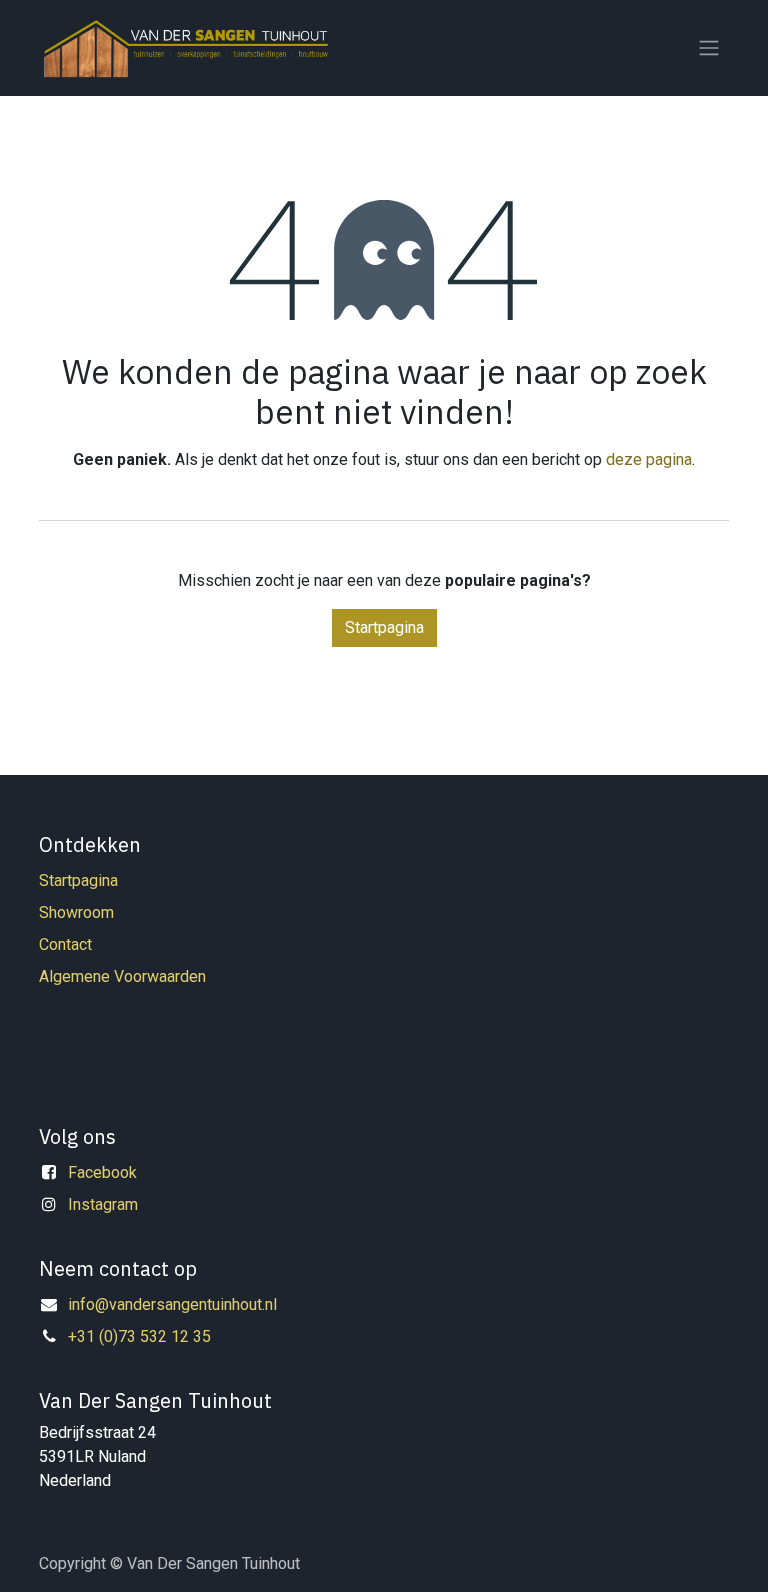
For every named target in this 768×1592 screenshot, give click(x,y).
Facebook (102, 1172)
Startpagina (384, 627)
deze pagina (649, 459)
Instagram (103, 1204)
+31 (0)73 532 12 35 (139, 1336)
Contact (65, 944)
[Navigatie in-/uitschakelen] (709, 48)
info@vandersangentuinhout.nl (172, 1304)
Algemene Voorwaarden (122, 976)
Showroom (76, 912)
